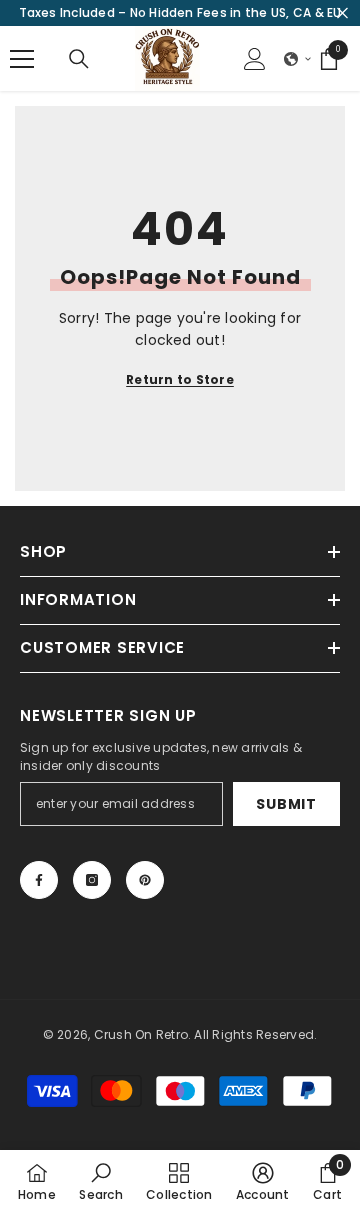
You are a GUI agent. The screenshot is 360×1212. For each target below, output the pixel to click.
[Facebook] (39, 880)
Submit (286, 804)
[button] (298, 59)
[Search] (79, 59)
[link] (100, 1181)
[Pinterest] (145, 880)
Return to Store (180, 379)
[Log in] (255, 59)
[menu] (22, 59)
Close (342, 13)
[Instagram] (92, 880)
